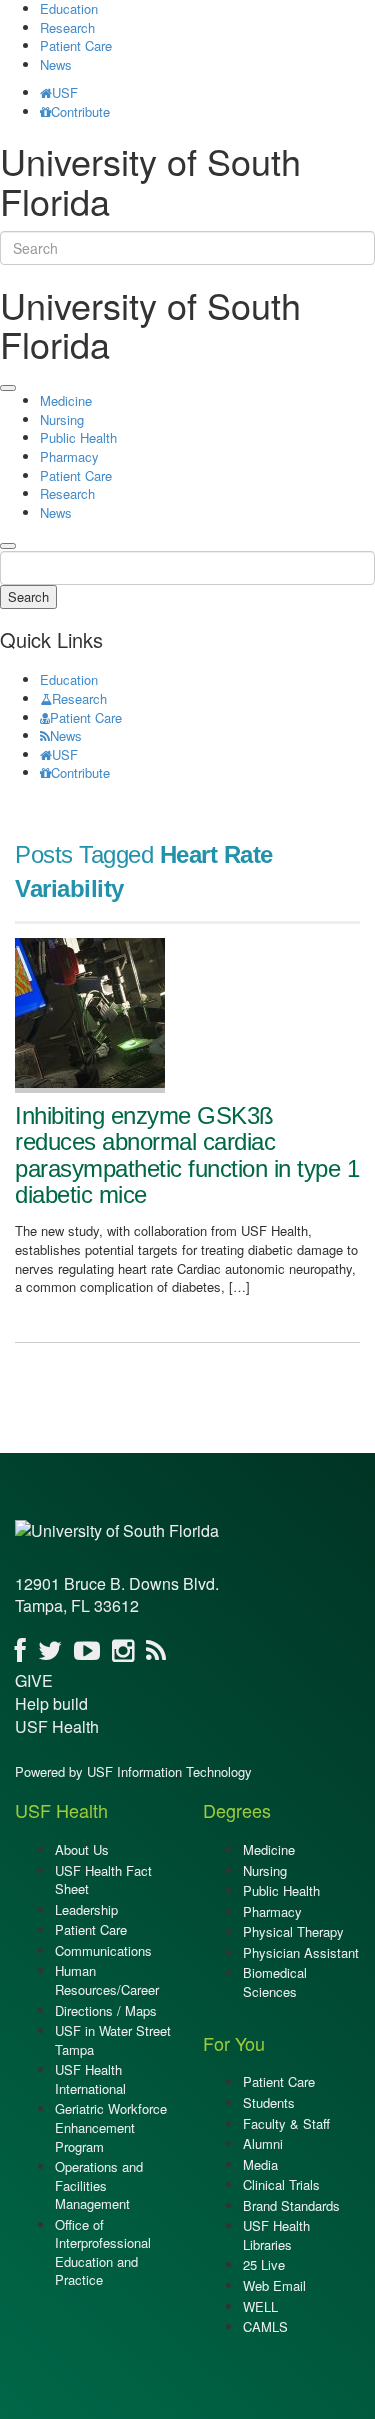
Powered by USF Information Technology (133, 1771)
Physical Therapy (293, 1931)
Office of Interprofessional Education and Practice (103, 2252)
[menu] (8, 388)
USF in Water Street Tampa (113, 2040)
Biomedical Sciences (275, 1982)
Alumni (263, 2143)
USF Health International (90, 2079)
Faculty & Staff (286, 2123)
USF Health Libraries (276, 2235)
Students (269, 2102)
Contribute (80, 111)
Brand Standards (291, 2205)
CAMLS (265, 2326)
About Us (82, 1849)
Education (69, 679)
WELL (260, 2306)
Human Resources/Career (107, 1980)
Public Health (78, 437)
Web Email (274, 2285)
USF (65, 92)
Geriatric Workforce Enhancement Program (111, 2127)
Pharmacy (69, 456)
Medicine (66, 400)
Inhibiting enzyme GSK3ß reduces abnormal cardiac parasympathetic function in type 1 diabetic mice (187, 1155)
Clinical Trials (281, 2184)
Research (67, 27)
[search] (8, 546)
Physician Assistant (301, 1952)
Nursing (62, 419)
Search (28, 596)
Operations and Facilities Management (99, 2185)
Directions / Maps (106, 2010)
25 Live (264, 2264)
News (56, 64)
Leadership (86, 1909)
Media (260, 2164)
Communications (103, 1950)
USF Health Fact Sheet (103, 1880)
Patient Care (76, 45)
